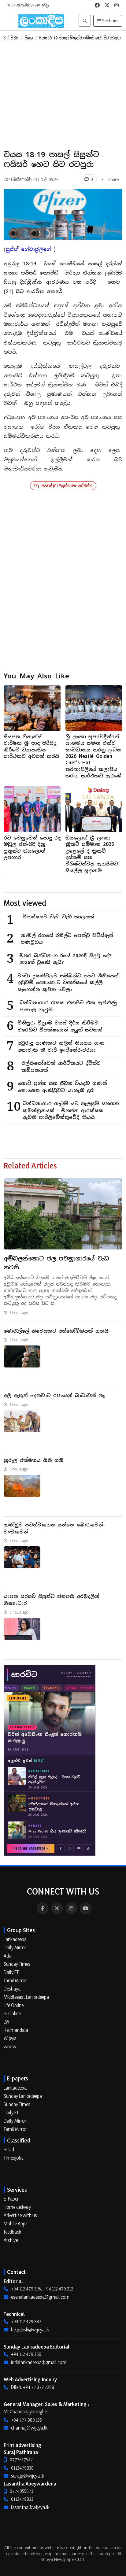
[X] (57, 1908)
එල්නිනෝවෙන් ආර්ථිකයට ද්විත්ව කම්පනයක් (61, 1067)
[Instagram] (71, 1908)
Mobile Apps (16, 2224)
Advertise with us (20, 2215)
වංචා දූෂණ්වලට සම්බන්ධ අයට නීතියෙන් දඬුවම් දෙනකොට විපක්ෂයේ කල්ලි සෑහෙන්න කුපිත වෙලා (68, 983)
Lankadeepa (15, 1939)
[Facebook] (43, 1908)
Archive (11, 2240)
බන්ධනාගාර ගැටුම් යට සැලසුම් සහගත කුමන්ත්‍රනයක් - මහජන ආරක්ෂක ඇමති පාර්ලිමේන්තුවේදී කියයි (71, 1110)
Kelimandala (16, 2030)
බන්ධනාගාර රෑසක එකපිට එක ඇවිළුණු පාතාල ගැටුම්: (68, 1006)
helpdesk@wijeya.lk (30, 2330)
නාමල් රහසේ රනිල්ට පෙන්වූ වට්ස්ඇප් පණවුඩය (67, 939)
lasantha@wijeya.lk (30, 2507)
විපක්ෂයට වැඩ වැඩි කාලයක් (58, 917)
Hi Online (12, 2013)
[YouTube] (86, 1908)
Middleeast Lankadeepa (26, 1997)
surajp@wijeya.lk (28, 2476)
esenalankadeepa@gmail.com (40, 2297)
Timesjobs (14, 2158)
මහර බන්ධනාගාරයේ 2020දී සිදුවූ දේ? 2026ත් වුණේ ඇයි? (65, 959)
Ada (7, 1956)
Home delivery (17, 2207)
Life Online (14, 2005)
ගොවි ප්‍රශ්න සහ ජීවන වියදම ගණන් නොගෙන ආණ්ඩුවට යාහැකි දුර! (62, 1087)
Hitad (9, 2150)
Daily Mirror (15, 1947)
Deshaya (12, 1989)
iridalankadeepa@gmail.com (39, 2362)
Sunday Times (17, 1964)
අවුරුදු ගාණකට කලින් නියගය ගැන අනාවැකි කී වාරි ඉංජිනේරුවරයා (61, 1046)
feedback (12, 2232)
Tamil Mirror (15, 1980)
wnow (10, 2046)
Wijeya (10, 2038)
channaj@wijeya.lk (29, 2428)
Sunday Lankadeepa (23, 2096)
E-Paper (11, 2199)
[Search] (85, 21)
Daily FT (11, 1972)
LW (6, 2022)
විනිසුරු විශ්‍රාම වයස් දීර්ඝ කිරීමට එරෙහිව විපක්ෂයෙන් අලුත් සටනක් (60, 1026)
